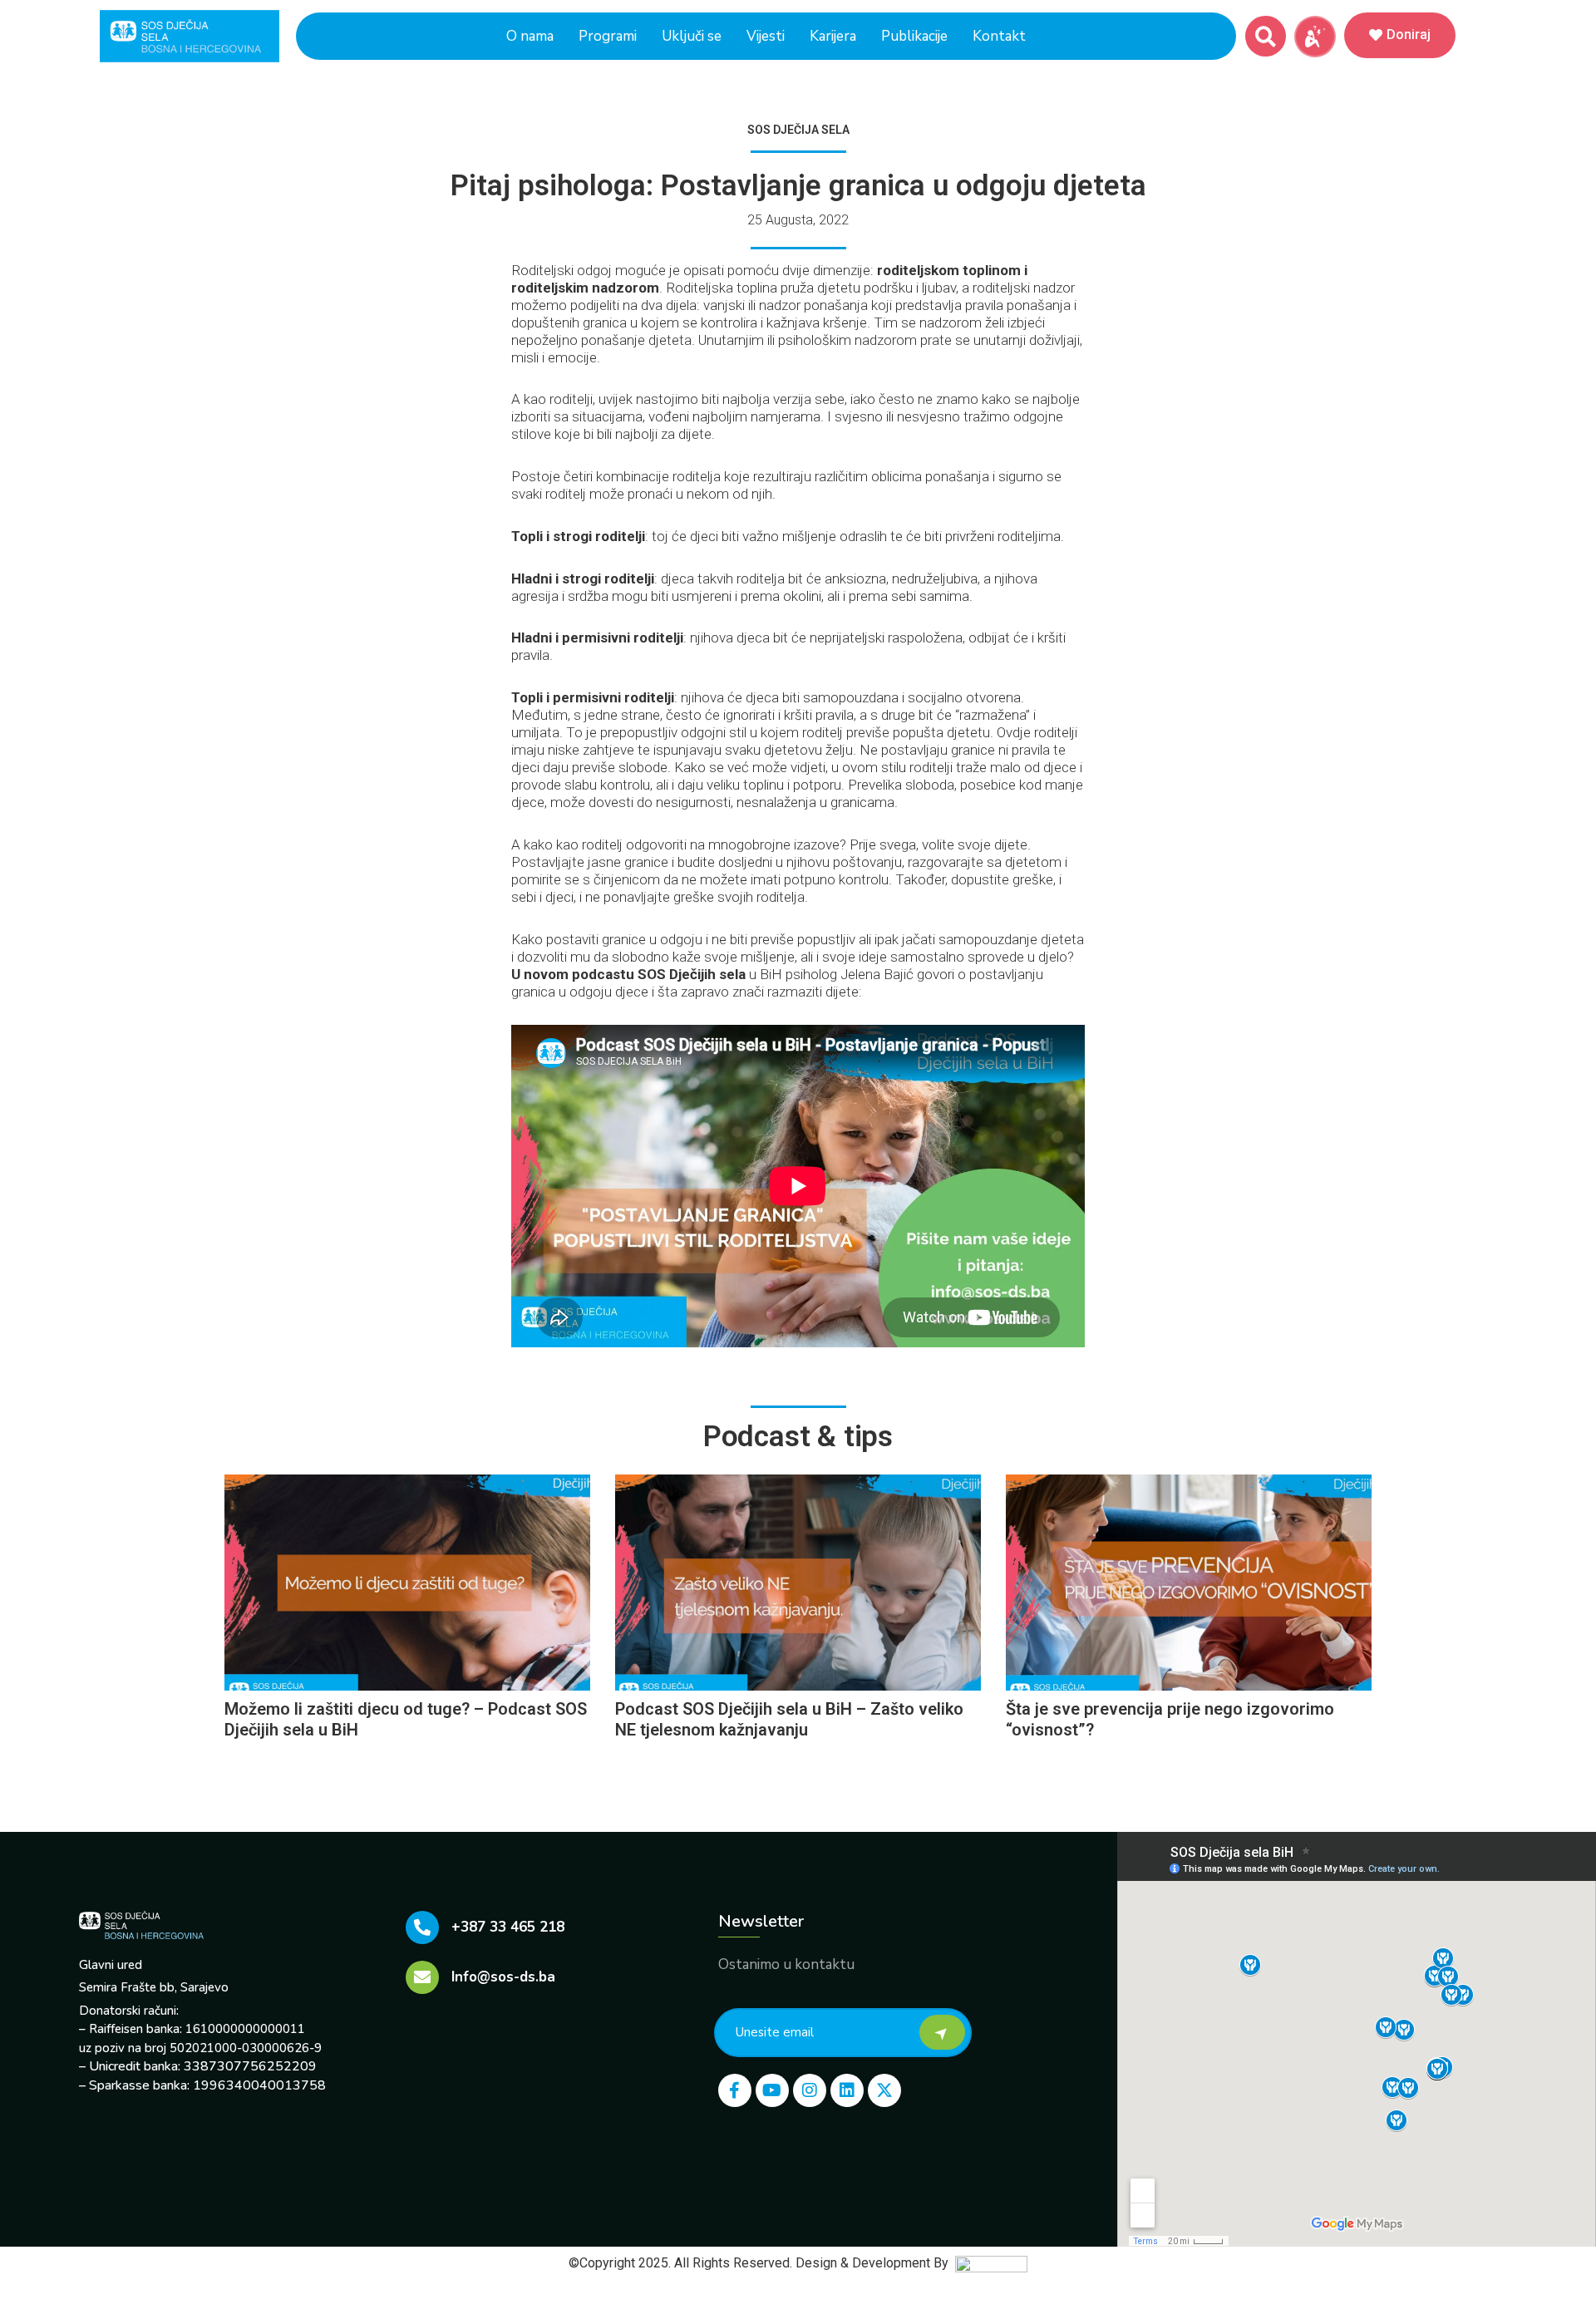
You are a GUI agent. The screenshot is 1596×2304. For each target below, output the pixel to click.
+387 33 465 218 (508, 1927)
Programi (608, 36)
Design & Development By (875, 2263)
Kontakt (999, 36)
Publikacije (914, 36)
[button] (1266, 36)
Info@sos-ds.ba (503, 1977)
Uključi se (692, 36)
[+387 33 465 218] (422, 1927)
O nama (530, 36)
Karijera (833, 36)
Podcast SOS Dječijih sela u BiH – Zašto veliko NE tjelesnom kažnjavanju (789, 1719)
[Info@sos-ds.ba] (422, 1977)
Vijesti (766, 36)
